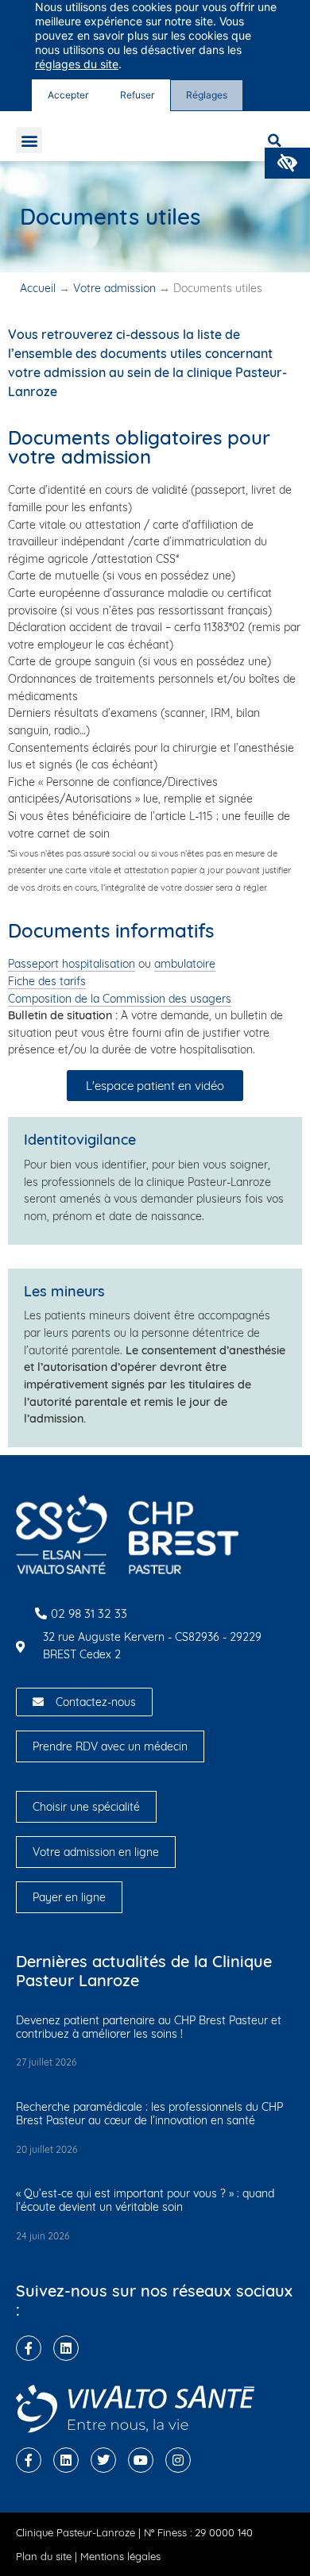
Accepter (68, 95)
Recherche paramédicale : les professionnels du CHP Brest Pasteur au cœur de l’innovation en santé (149, 2114)
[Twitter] (103, 2460)
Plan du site (44, 2556)
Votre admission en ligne (96, 1852)
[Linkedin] (66, 2348)
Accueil (38, 288)
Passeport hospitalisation (72, 964)
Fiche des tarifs (47, 981)
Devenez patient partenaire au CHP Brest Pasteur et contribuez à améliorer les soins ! (149, 2027)
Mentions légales (120, 2556)
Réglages (207, 95)
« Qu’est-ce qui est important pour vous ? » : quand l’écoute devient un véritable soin (145, 2200)
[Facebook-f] (29, 2348)
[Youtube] (141, 2460)
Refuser (137, 95)
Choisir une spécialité (86, 1807)
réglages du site (77, 64)
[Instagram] (178, 2460)
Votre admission (114, 288)
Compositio (37, 999)
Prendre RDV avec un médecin (110, 1746)
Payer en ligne (69, 1897)
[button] (287, 163)
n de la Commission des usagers (148, 999)
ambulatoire (185, 964)
